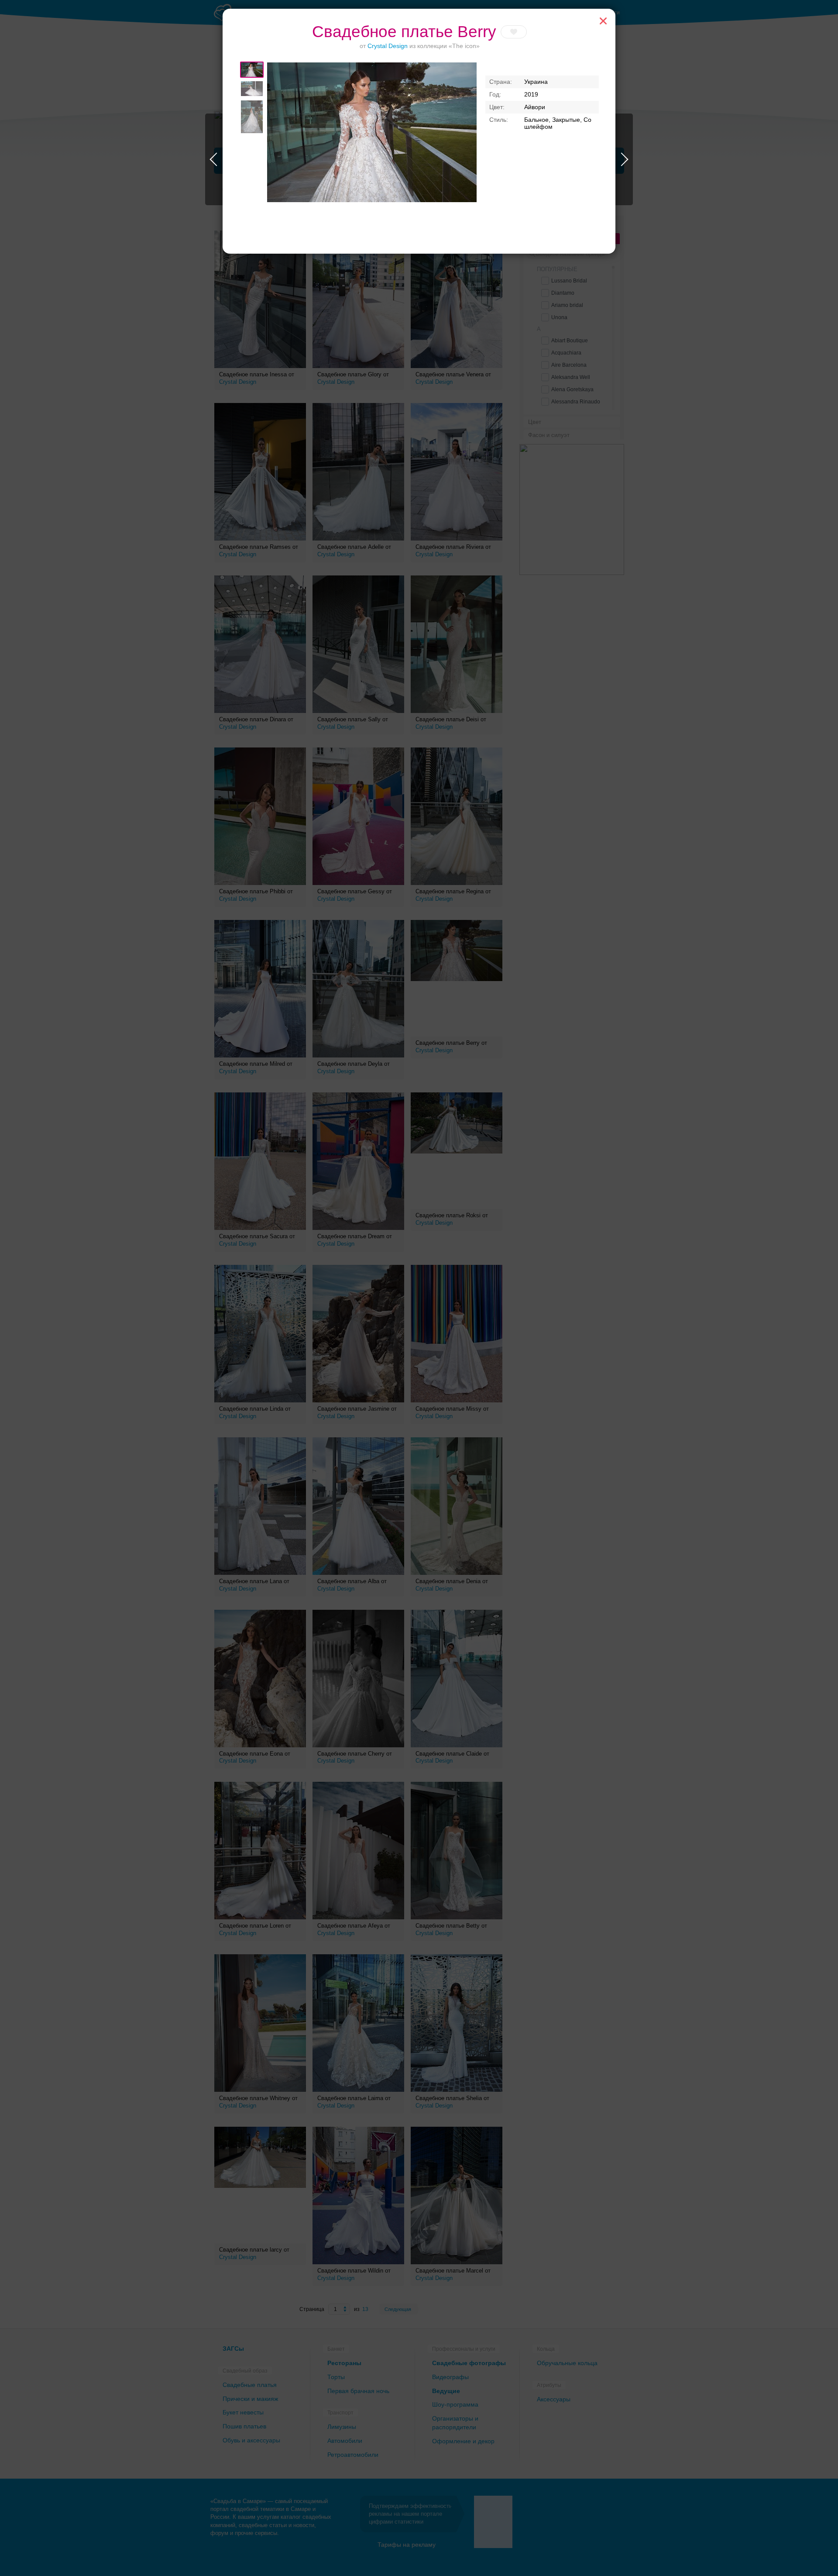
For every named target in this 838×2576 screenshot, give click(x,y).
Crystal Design (388, 46)
